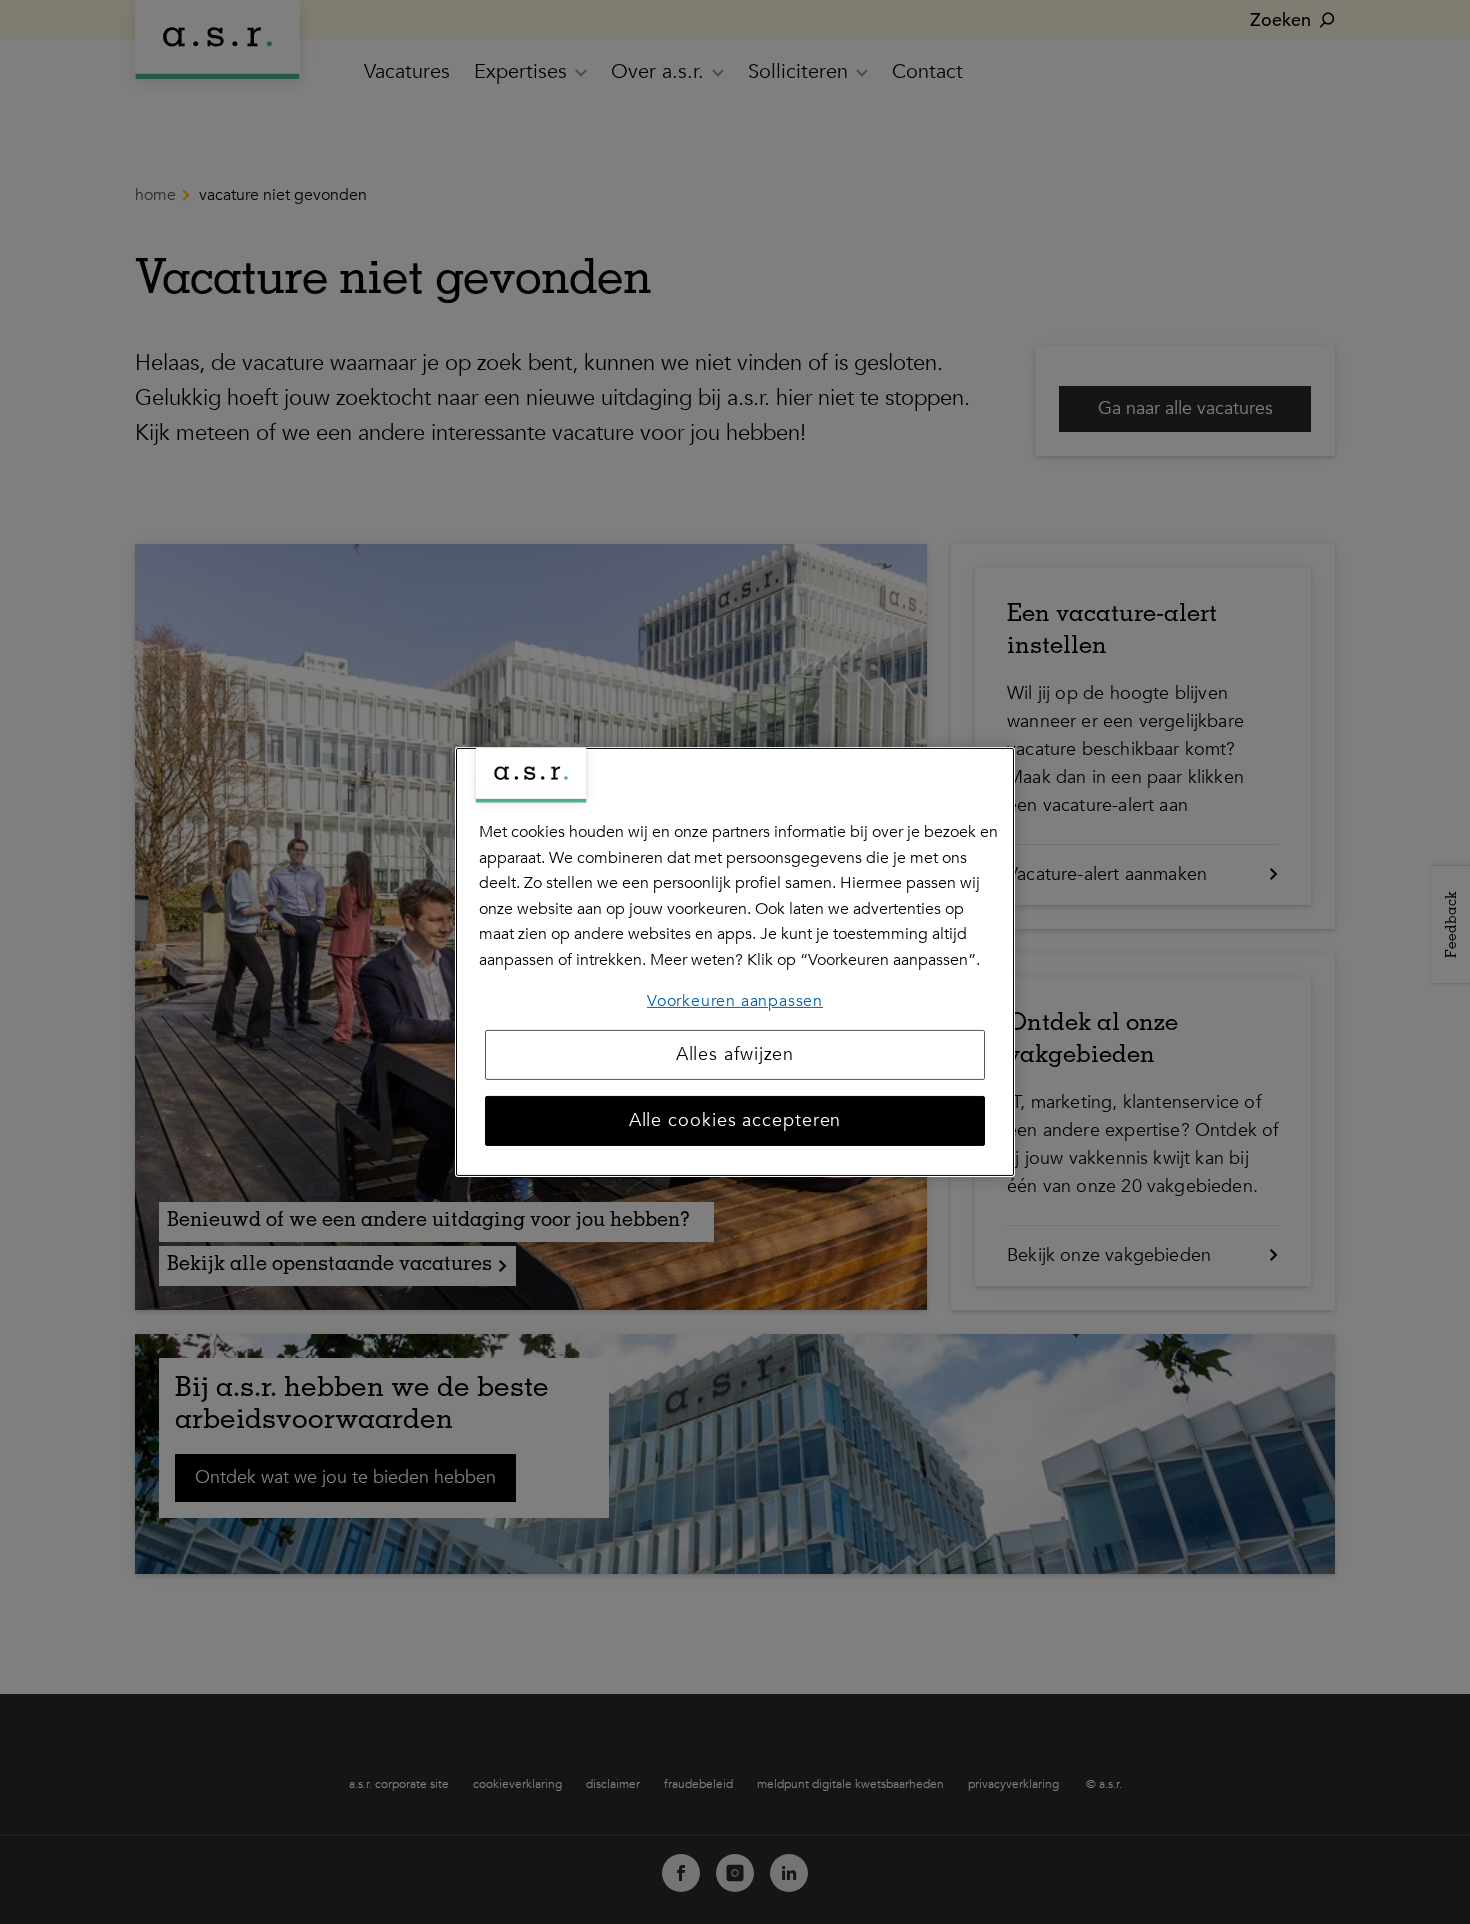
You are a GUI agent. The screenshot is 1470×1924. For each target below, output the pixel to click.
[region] (735, 962)
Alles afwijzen (735, 1054)
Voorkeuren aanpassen (735, 1000)
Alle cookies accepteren (735, 1120)
